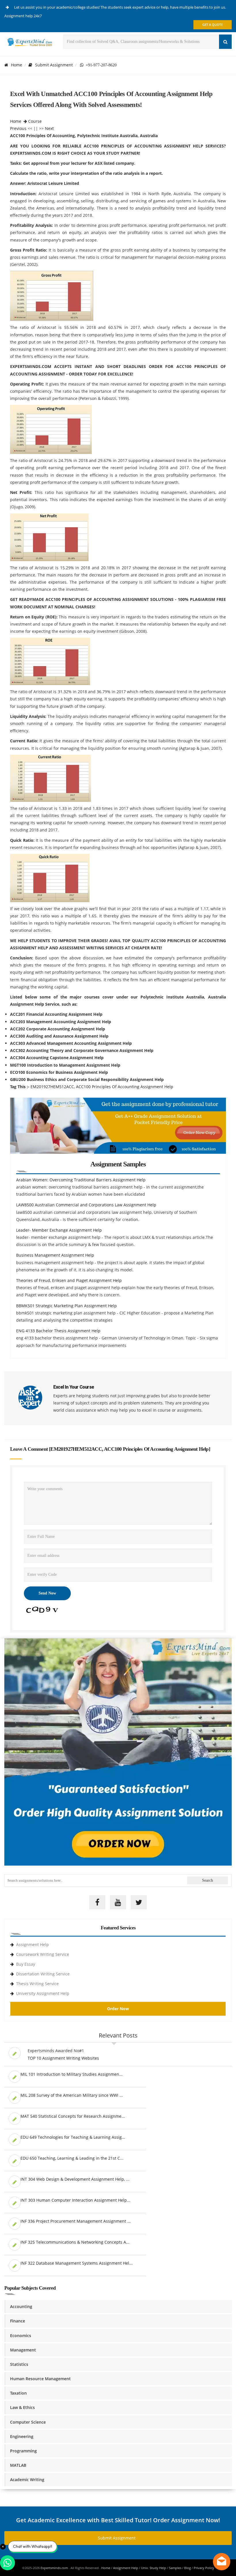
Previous (18, 128)
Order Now (118, 2009)
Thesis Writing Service (37, 1984)
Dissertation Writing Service (43, 1974)
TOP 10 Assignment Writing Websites (63, 2058)
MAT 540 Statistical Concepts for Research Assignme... (73, 2116)
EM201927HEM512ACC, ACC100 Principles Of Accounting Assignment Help (102, 1087)
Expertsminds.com (55, 2568)
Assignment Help (33, 1945)
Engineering (22, 2436)
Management (23, 2350)
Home (17, 65)
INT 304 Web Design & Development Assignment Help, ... (75, 2179)
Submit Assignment (54, 65)
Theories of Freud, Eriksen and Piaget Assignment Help (69, 1280)
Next (49, 128)
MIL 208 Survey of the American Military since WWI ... (72, 2095)
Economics (21, 2336)
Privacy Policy (204, 2568)
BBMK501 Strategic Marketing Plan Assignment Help (66, 1306)
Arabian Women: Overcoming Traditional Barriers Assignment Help (81, 1180)
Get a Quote (213, 25)
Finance (18, 2321)
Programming (23, 2451)
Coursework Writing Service (43, 1954)
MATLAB (18, 2465)
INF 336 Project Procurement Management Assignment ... (76, 2221)
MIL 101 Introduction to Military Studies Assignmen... (72, 2074)
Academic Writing (27, 2480)
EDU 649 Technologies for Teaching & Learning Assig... (73, 2137)
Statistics (19, 2364)
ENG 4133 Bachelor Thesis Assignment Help (58, 1331)
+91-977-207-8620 (100, 65)
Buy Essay (26, 1964)
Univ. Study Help (154, 2568)
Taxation (18, 2393)
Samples (175, 2568)
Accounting (21, 2306)
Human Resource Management (40, 2379)
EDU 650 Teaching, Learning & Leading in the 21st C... (72, 2158)
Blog (188, 2568)
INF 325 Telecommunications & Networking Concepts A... (75, 2242)
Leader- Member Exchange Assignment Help (59, 1230)
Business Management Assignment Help (55, 1255)
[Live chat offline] (222, 2562)
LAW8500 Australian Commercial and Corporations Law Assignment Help (86, 1205)
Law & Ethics (22, 2407)
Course (35, 121)
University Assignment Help (43, 1993)
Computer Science (28, 2422)
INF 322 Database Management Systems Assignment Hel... (77, 2263)
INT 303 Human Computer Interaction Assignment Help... (75, 2200)
